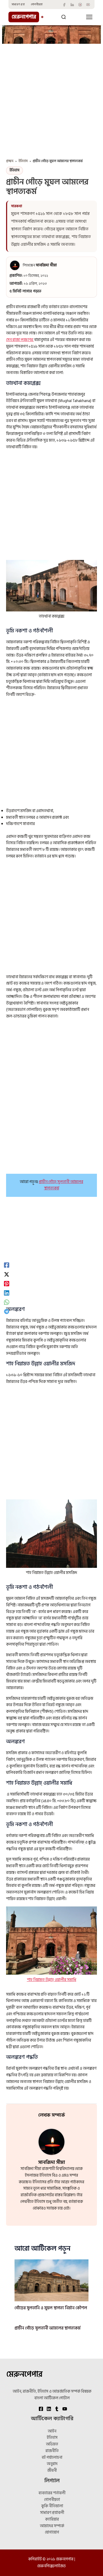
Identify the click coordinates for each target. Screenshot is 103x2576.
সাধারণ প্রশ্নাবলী (52, 2513)
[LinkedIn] (72, 5)
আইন (52, 2431)
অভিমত (52, 2444)
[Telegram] (7, 1311)
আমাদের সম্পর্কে (52, 2526)
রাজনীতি (52, 2451)
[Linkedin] (7, 1293)
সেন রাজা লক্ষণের (20, 340)
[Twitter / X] (7, 1274)
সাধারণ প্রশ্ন (18, 5)
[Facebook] (64, 5)
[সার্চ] (64, 17)
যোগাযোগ (52, 2532)
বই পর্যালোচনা (52, 2458)
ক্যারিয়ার (52, 2519)
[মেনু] (89, 17)
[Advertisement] (51, 98)
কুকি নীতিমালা (52, 2506)
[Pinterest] (7, 1283)
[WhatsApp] (7, 1302)
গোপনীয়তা (52, 2500)
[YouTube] (88, 5)
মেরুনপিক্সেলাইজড (51, 2566)
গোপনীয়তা (37, 5)
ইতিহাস (23, 161)
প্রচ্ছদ (10, 161)
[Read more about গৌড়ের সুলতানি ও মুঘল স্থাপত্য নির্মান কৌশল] (51, 2280)
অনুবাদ (52, 2464)
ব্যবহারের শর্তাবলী (52, 2493)
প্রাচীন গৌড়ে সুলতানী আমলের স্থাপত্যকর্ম (61, 1185)
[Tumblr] (80, 5)
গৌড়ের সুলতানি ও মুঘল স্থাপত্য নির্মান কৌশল (51, 2308)
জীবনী (52, 2471)
